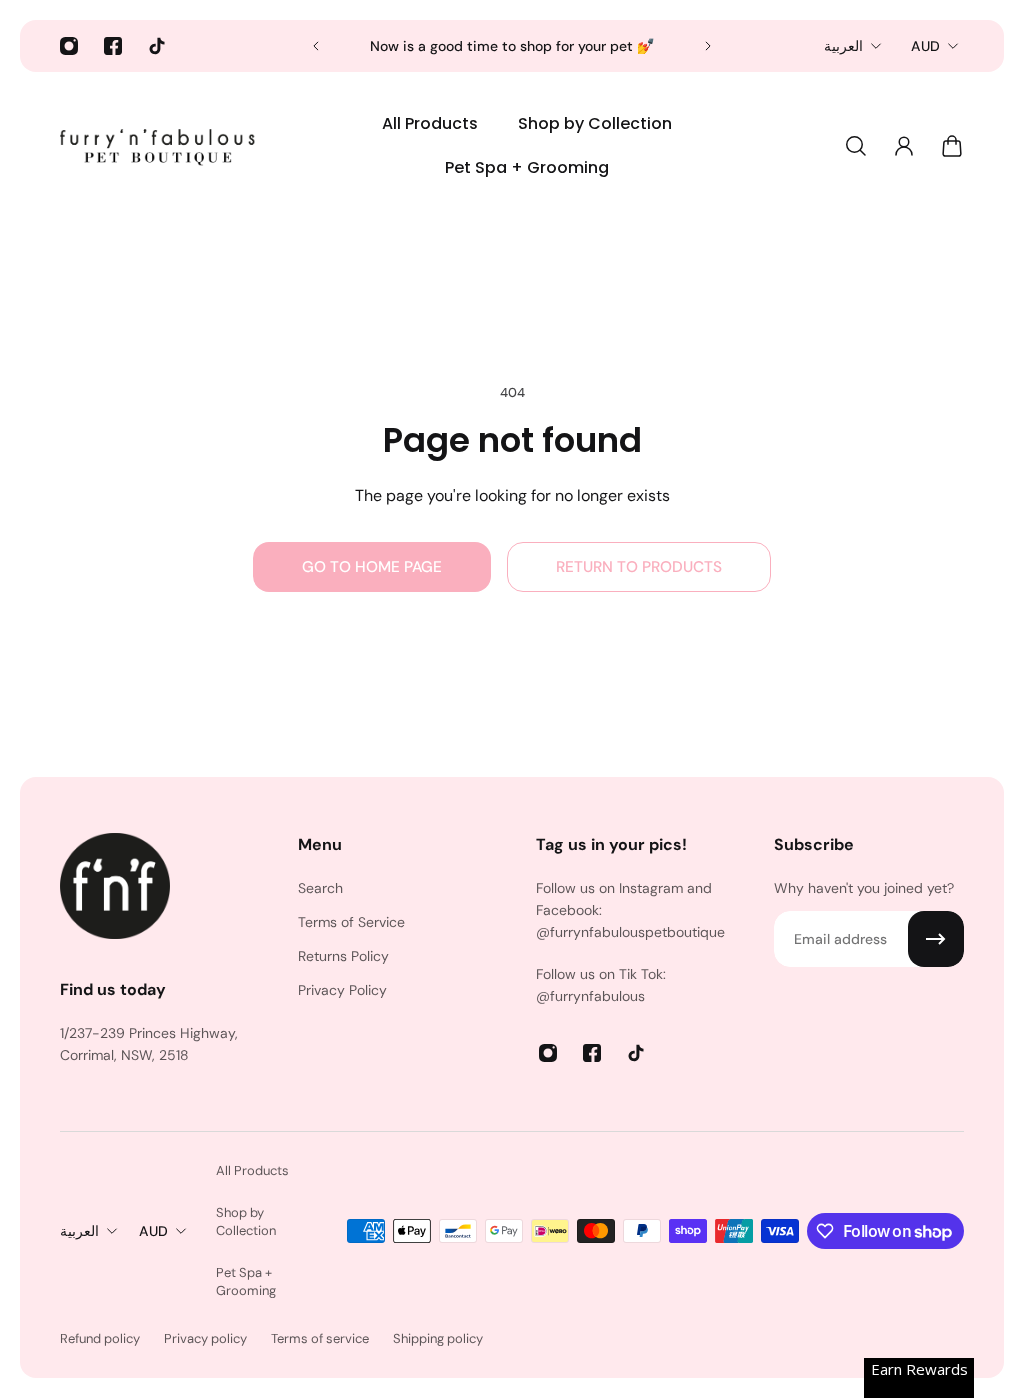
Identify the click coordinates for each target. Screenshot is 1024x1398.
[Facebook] (113, 46)
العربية (843, 46)
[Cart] (952, 146)
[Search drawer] (856, 146)
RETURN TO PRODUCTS (639, 567)
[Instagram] (69, 46)
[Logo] (160, 146)
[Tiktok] (157, 46)
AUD (925, 46)
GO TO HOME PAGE (372, 567)
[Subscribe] (936, 939)
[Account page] (904, 146)
